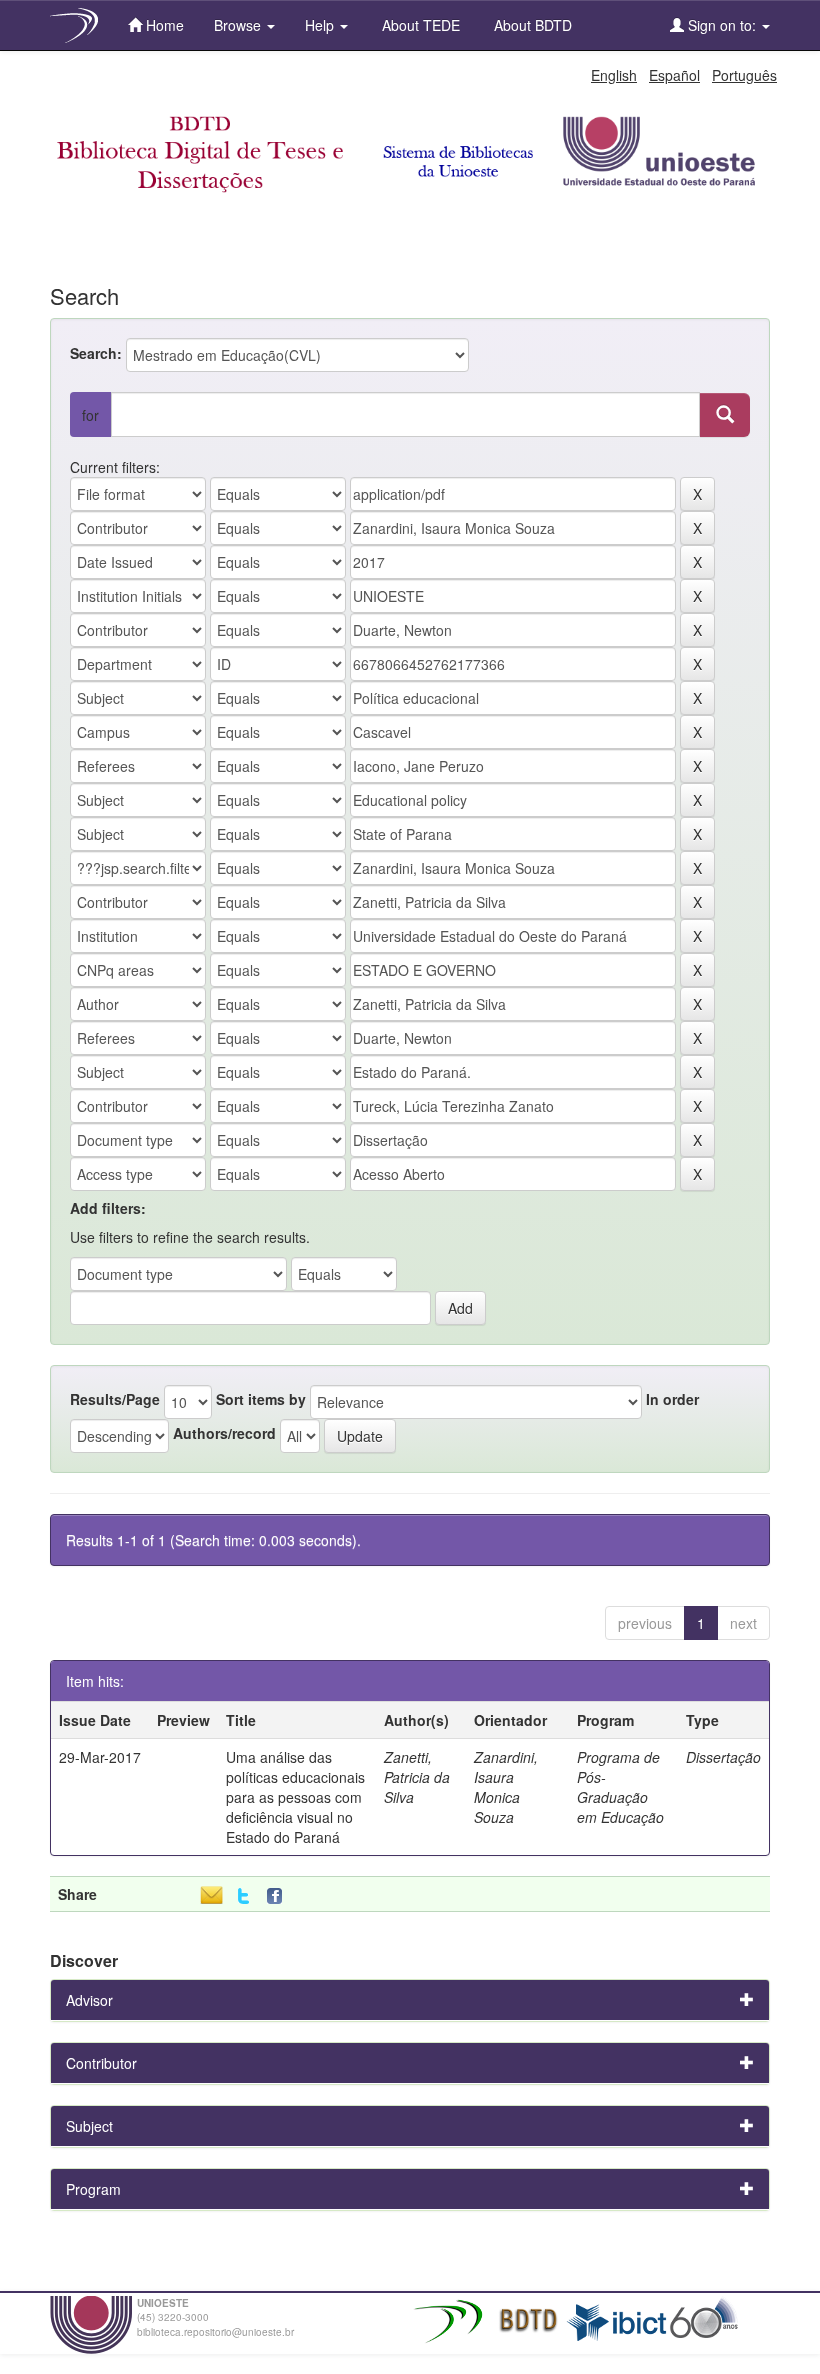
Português (744, 75)
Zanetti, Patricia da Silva (417, 1777)
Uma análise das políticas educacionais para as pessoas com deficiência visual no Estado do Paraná (295, 1797)
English (614, 75)
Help (321, 25)
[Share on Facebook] (279, 1896)
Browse (239, 25)
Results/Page (115, 1399)
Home (163, 25)
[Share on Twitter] (243, 1896)
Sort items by (261, 1399)
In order (672, 1399)
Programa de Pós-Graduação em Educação (620, 1787)
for (90, 415)
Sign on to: (722, 25)
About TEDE (419, 25)
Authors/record (224, 1433)
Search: (96, 353)
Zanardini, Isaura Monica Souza (506, 1787)
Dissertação (723, 1757)
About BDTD (531, 25)
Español (674, 75)
